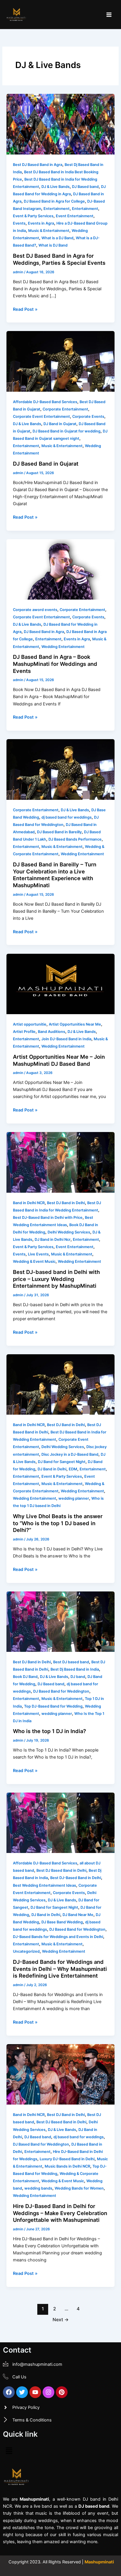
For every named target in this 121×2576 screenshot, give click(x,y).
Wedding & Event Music (34, 1261)
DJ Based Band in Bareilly (59, 832)
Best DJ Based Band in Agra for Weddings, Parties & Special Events (59, 259)
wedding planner (74, 1498)
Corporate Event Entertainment (41, 416)
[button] (9, 2451)
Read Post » (25, 309)
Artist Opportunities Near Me (75, 1024)
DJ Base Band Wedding (62, 1922)
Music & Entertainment (49, 231)
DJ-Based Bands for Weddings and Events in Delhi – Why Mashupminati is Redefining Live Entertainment (60, 1969)
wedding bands (38, 2188)
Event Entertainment (75, 216)
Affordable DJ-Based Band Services (45, 402)
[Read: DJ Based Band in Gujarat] (60, 361)
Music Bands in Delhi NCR (67, 2166)
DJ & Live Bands (56, 187)
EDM (73, 1469)
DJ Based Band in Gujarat (46, 464)
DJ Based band (85, 187)
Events (19, 223)
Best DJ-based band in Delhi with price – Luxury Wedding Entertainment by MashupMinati (56, 1279)
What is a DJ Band (57, 238)
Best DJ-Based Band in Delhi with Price (48, 1217)
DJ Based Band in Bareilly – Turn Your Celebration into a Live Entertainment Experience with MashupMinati (55, 875)
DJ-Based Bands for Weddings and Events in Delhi (58, 1937)
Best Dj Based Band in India (75, 1669)
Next (61, 2320)
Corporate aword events (35, 610)
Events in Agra (41, 223)
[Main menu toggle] (109, 15)
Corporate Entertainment (65, 409)
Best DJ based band (71, 1662)
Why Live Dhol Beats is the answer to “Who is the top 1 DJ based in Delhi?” (58, 1523)
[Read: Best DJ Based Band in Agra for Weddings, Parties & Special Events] (60, 124)
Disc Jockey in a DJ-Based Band (70, 1454)
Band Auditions (52, 1032)
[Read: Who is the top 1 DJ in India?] (60, 1621)
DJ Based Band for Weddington (61, 1691)
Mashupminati (99, 2562)
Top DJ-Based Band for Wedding (53, 1706)
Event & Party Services (33, 216)
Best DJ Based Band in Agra (38, 165)
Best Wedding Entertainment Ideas (44, 1885)
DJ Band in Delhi (52, 1469)
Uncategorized (26, 1951)
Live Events (38, 1254)
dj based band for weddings (67, 817)
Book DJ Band (25, 1677)
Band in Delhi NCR (29, 1203)
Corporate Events (88, 416)
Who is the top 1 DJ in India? (49, 1731)
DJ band (78, 1677)
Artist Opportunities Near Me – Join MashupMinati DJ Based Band (59, 1060)
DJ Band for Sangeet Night (62, 1462)
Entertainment (57, 209)
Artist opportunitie (30, 1024)
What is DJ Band (53, 245)
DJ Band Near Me (78, 1915)
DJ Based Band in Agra (44, 632)
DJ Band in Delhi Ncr (53, 1239)
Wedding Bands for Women (79, 2188)
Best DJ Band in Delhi (66, 1203)
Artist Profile (24, 1032)
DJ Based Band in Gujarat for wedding (67, 431)
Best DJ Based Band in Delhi (61, 1870)
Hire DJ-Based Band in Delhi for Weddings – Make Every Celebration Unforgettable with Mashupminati (60, 2213)
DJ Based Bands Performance (75, 839)
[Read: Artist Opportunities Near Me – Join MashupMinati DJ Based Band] (60, 984)
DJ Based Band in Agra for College (54, 201)
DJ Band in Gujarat (60, 424)
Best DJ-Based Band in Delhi (76, 1878)
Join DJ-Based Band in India (66, 1039)
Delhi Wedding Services (69, 1232)
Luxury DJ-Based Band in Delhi (67, 2159)
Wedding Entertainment (63, 647)
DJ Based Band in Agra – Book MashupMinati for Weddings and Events (55, 664)
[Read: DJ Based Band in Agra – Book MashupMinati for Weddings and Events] (60, 569)
